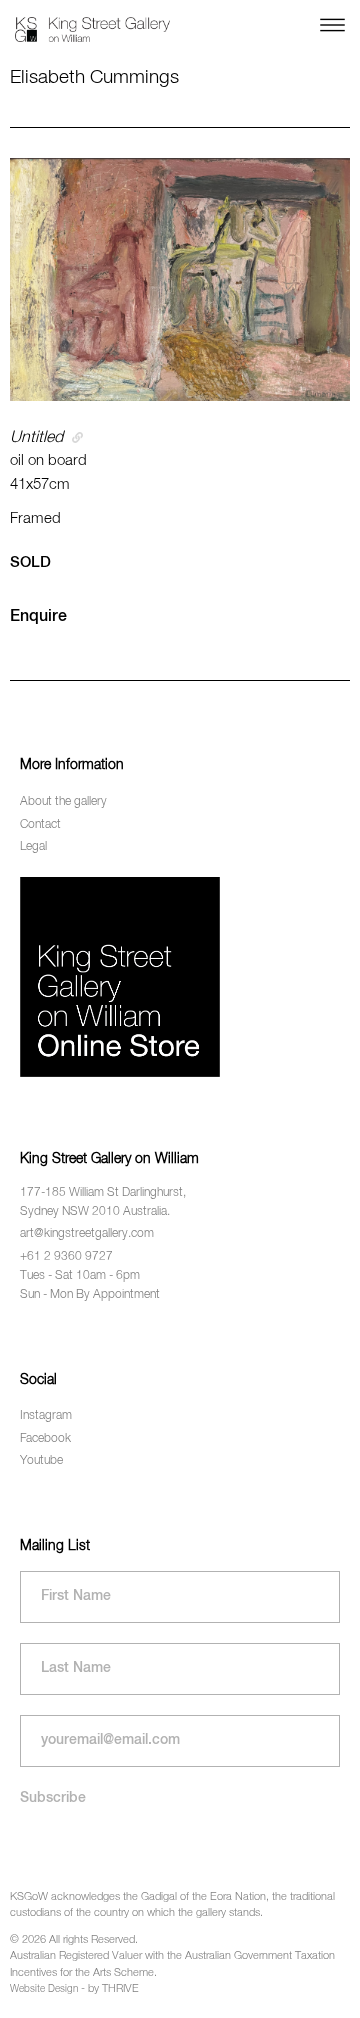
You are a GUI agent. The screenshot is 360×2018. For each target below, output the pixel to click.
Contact (40, 825)
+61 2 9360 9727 (66, 1257)
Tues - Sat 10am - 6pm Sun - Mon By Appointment (90, 1285)
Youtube (41, 1461)
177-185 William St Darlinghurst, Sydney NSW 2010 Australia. (103, 1202)
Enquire (38, 617)
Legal (33, 847)
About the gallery (63, 802)
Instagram (46, 1416)
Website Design (44, 1989)
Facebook (45, 1439)
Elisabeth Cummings (94, 77)
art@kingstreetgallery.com (87, 1234)
